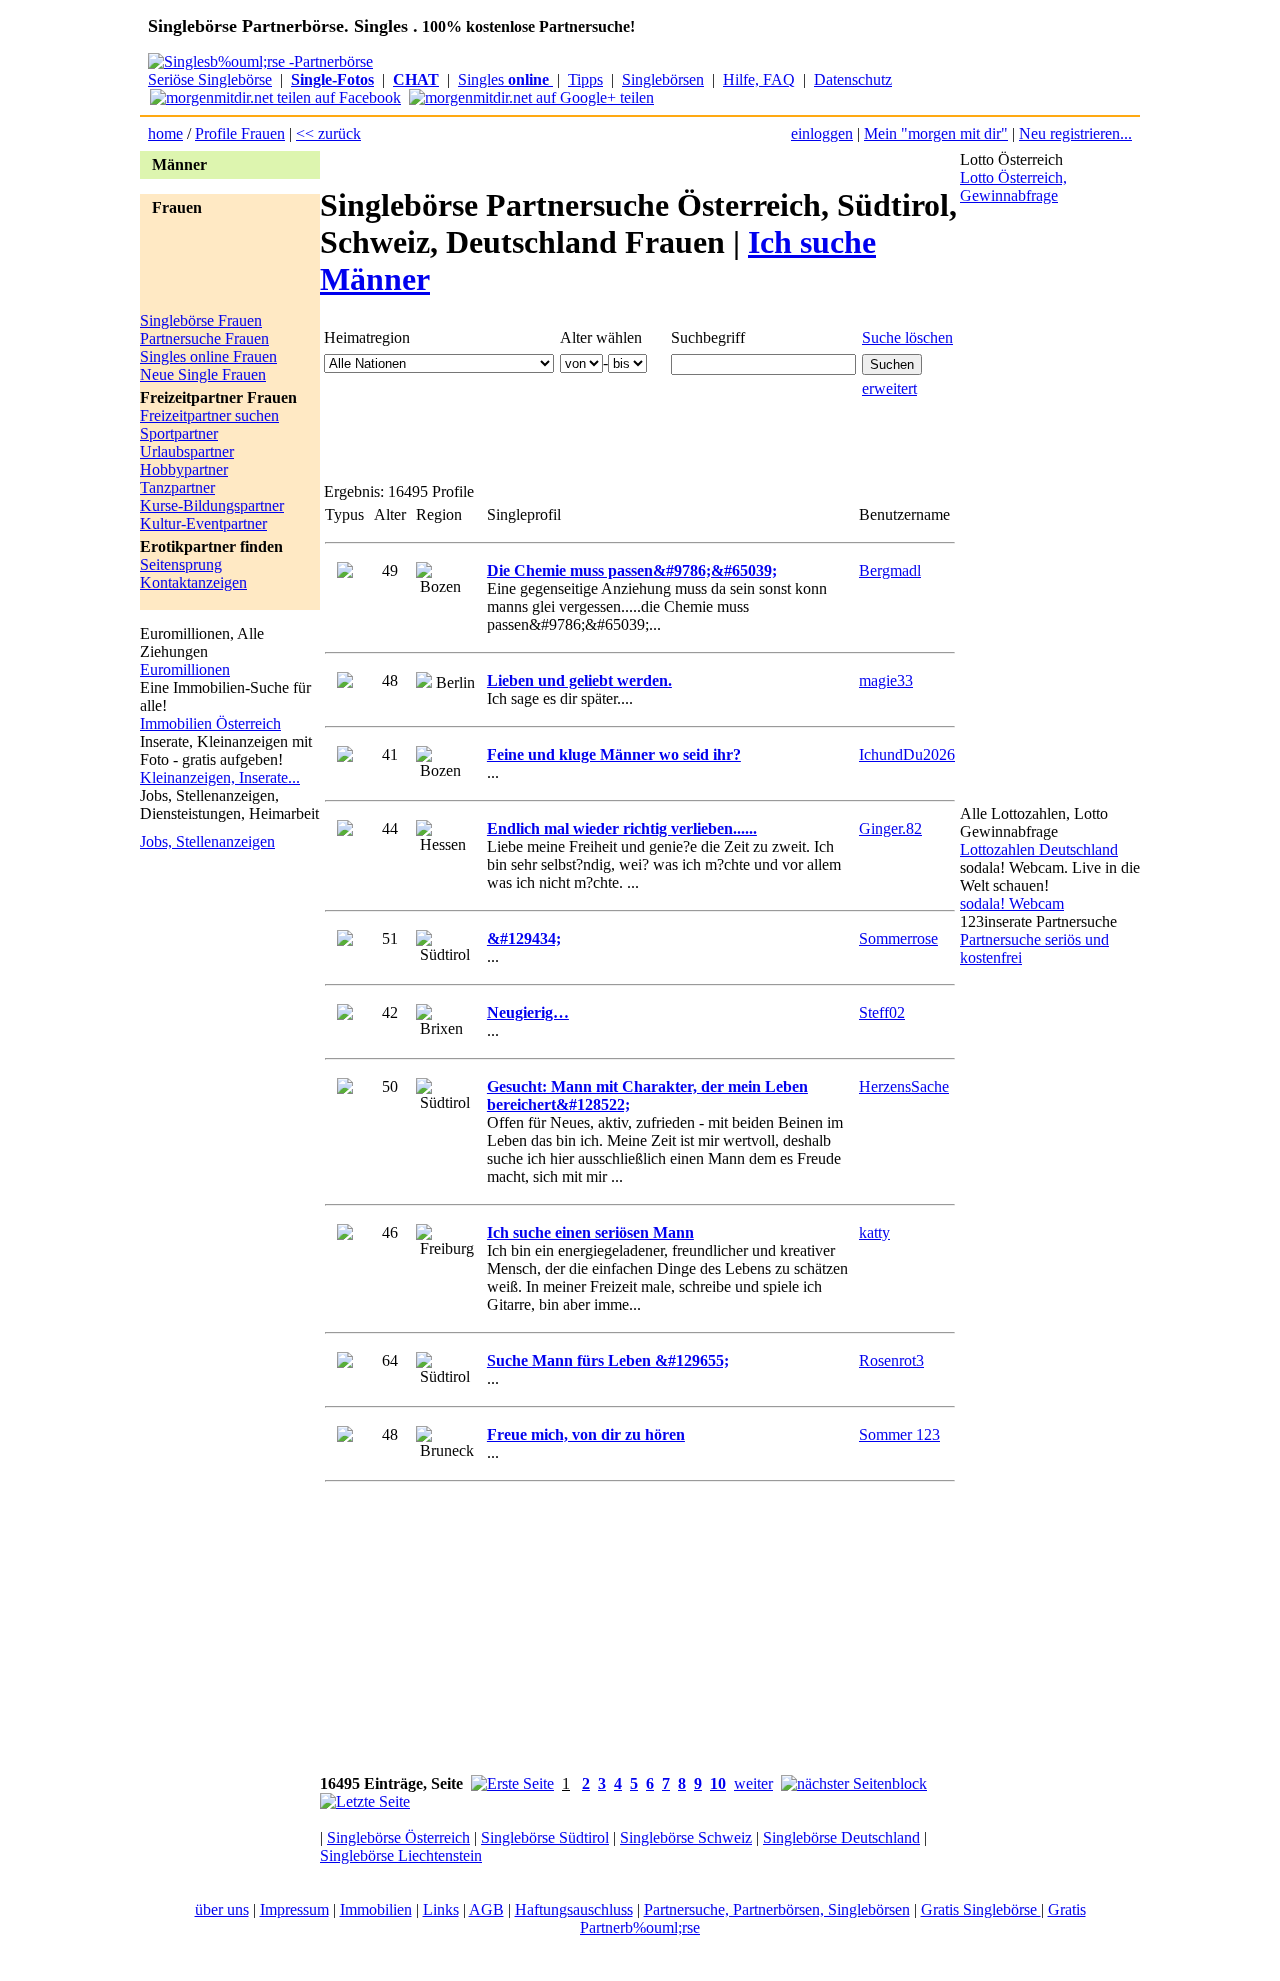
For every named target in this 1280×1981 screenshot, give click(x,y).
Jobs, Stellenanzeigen (207, 841)
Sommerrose (898, 938)
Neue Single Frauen (203, 374)
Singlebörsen (663, 79)
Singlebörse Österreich (398, 1837)
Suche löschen (907, 337)
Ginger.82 (890, 828)
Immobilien (376, 1909)
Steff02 (882, 1012)
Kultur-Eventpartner (203, 523)
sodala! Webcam (1012, 903)
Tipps (585, 79)
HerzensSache (904, 1086)
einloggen (822, 133)
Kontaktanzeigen (193, 582)
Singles (503, 79)
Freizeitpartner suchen (209, 415)
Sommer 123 (899, 1434)
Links (441, 1909)
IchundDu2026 (907, 754)
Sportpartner (179, 433)
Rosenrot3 (891, 1360)
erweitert (889, 388)
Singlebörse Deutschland (841, 1837)
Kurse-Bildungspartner (212, 505)
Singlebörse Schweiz (686, 1837)
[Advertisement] (220, 267)
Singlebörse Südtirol (545, 1837)
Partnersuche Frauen (204, 338)
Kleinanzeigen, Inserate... (220, 777)
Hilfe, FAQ (759, 79)
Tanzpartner (177, 487)
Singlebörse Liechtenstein (401, 1855)
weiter (753, 1783)
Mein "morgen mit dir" (936, 133)
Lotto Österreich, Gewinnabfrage (1013, 186)
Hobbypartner (184, 469)
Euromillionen (185, 669)
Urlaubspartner (187, 451)
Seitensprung (181, 564)
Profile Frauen (240, 133)
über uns (222, 1909)
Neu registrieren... (1075, 133)
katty (874, 1232)
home (165, 133)
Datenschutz (853, 79)
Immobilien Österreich (210, 723)
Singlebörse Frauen (201, 320)
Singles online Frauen (208, 356)
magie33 (886, 680)
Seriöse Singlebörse (210, 79)
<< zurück (328, 133)
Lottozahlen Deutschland (1039, 849)
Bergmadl (890, 570)
